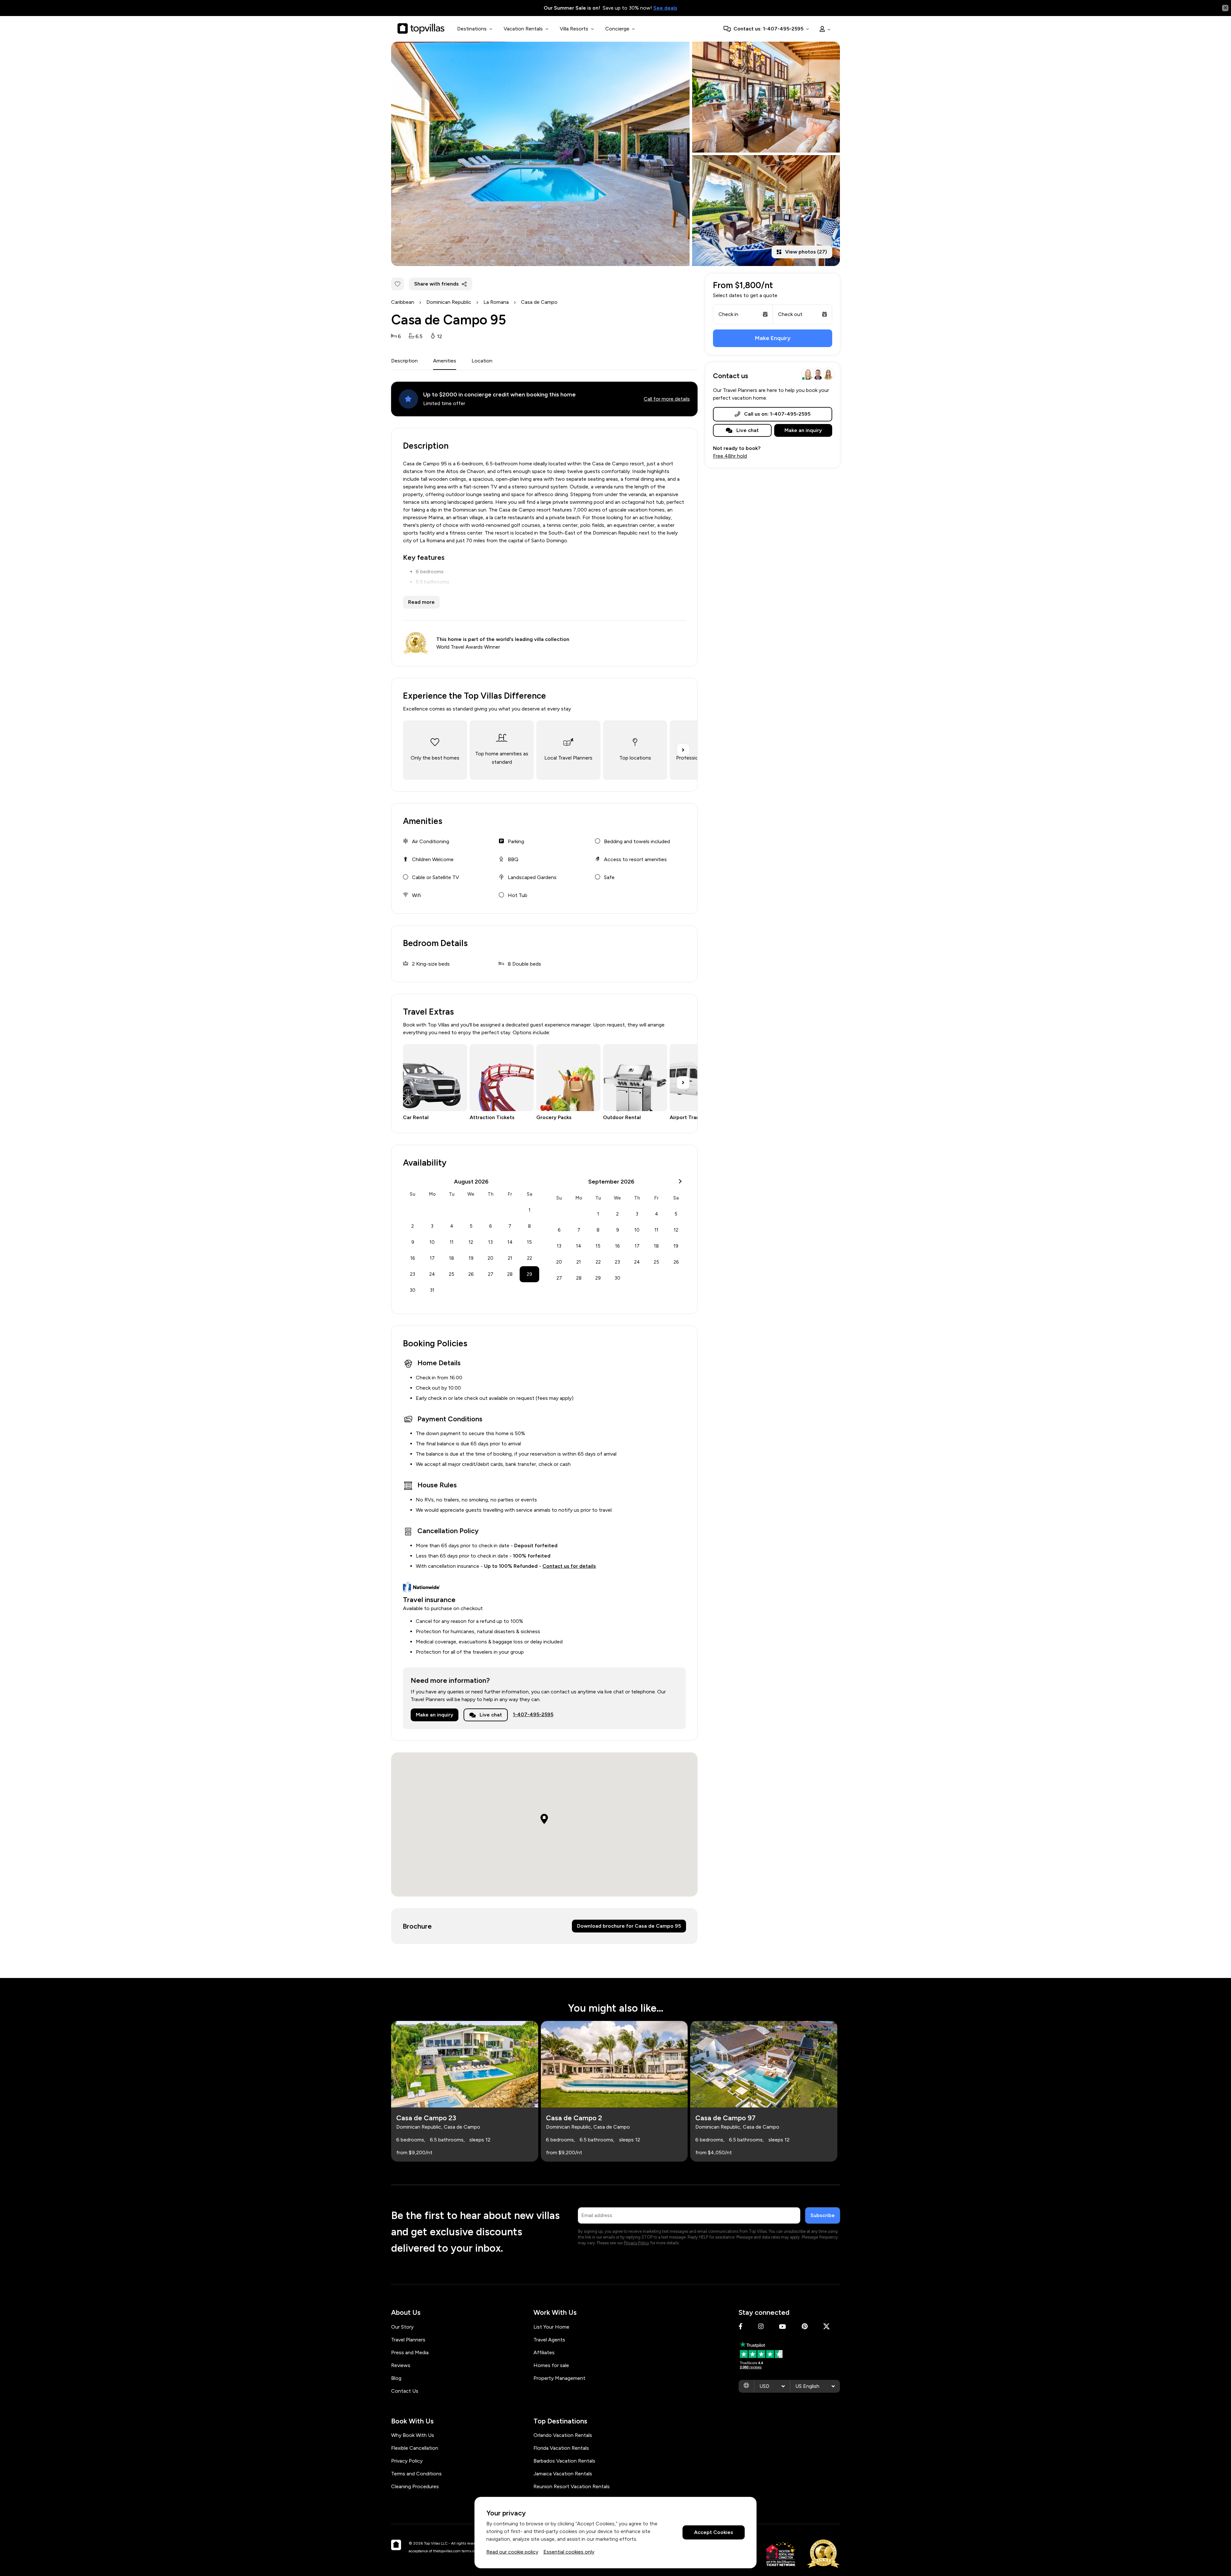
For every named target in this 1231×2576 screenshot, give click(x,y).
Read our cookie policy (512, 2552)
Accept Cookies (714, 2533)
